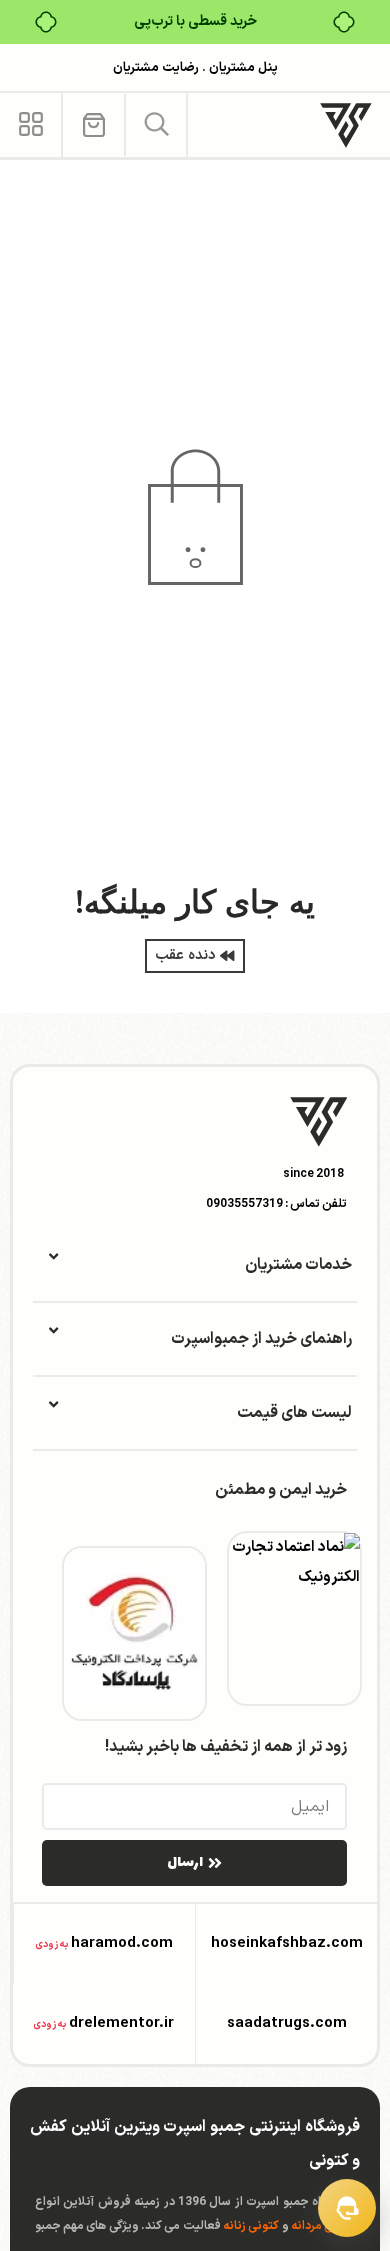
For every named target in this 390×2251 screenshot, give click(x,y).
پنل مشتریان (242, 68)
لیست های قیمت (294, 1413)
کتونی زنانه (251, 2226)
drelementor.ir (121, 2023)
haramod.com (122, 1943)
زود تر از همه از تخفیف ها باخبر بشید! (226, 1747)
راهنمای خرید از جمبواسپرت (261, 1339)
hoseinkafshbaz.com (287, 1943)
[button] (156, 124)
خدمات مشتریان (298, 1265)
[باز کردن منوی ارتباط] (347, 2208)
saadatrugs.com (287, 2023)
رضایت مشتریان (156, 68)
